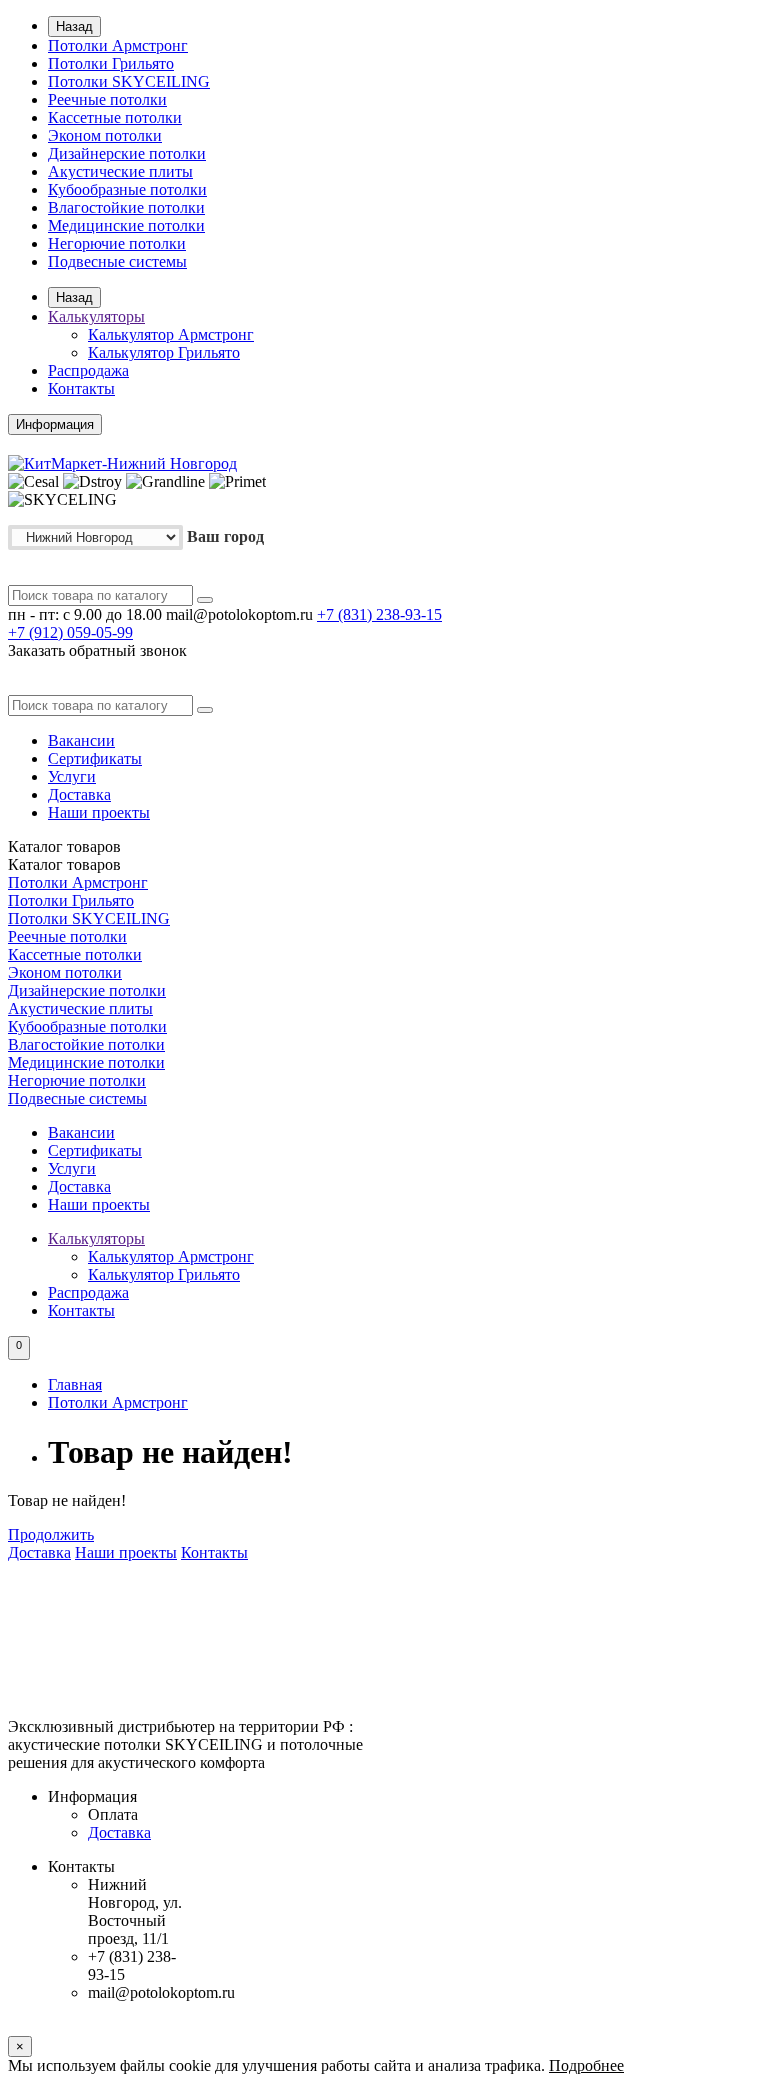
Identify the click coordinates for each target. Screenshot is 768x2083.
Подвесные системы (117, 261)
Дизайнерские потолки (127, 153)
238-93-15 (379, 614)
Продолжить (51, 1534)
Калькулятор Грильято (164, 352)
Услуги (72, 776)
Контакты (81, 388)
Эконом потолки (105, 135)
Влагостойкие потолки (126, 207)
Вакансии (81, 740)
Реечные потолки (107, 99)
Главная (75, 1384)
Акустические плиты (120, 171)
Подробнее (586, 2065)
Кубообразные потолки (127, 189)
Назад (74, 26)
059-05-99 (70, 632)
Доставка (79, 794)
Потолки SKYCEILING (129, 81)
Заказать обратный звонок (97, 650)
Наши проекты (99, 812)
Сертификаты (95, 758)
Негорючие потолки (117, 243)
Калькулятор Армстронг (171, 334)
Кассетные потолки (115, 117)
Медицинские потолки (126, 225)
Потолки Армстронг (118, 45)
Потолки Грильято (111, 63)
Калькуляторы (96, 316)
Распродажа (88, 370)
